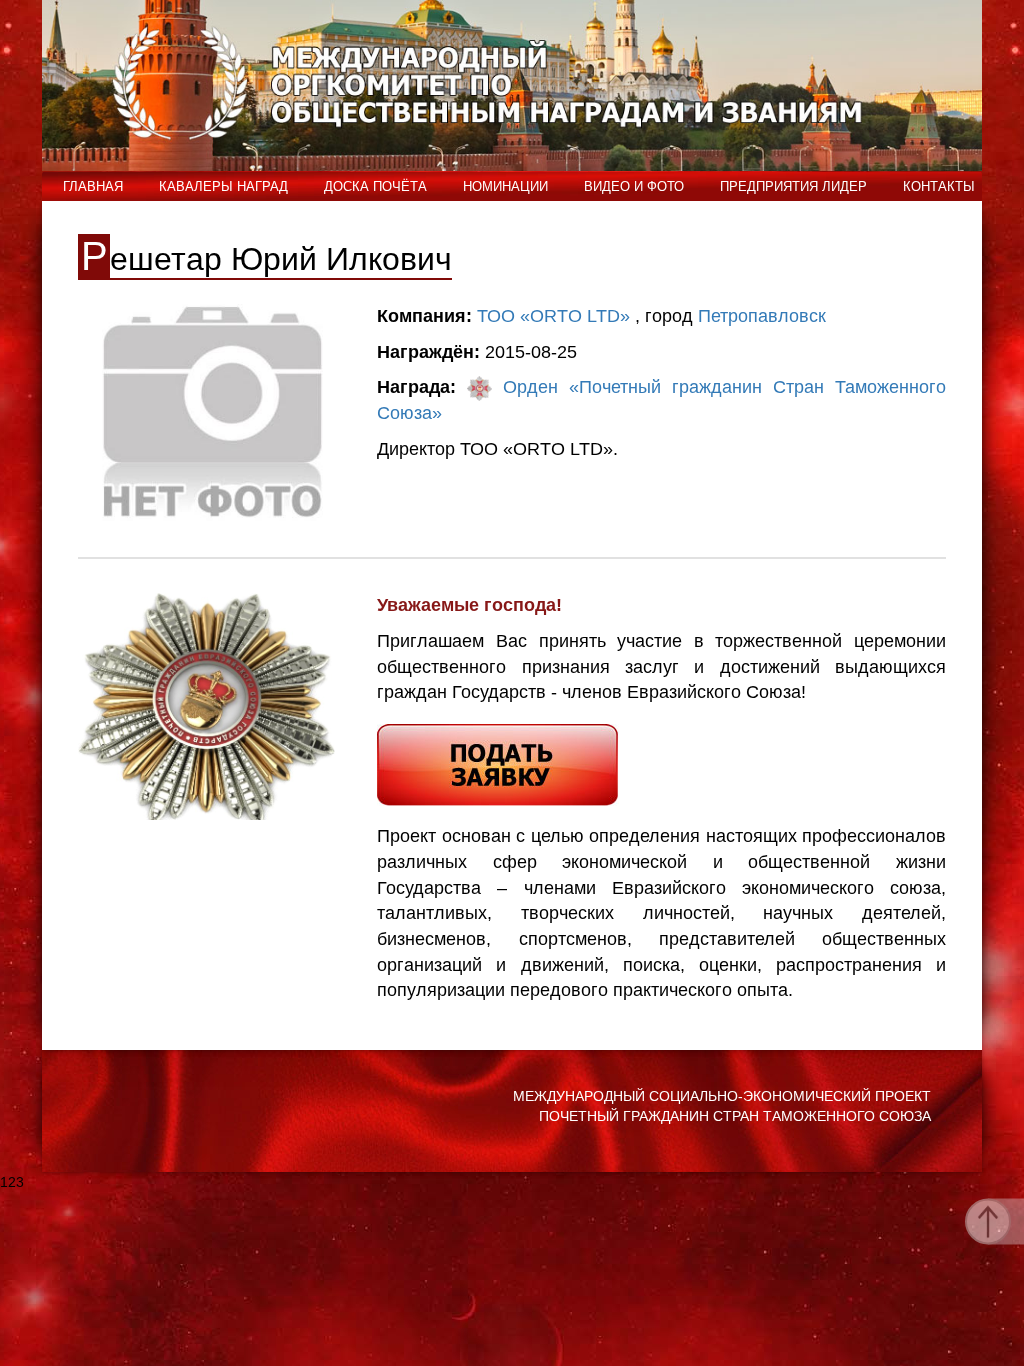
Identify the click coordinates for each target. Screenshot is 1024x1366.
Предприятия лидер (793, 186)
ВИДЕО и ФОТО (634, 186)
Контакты (939, 186)
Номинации (505, 186)
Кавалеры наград (223, 186)
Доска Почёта (375, 186)
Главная (93, 186)
